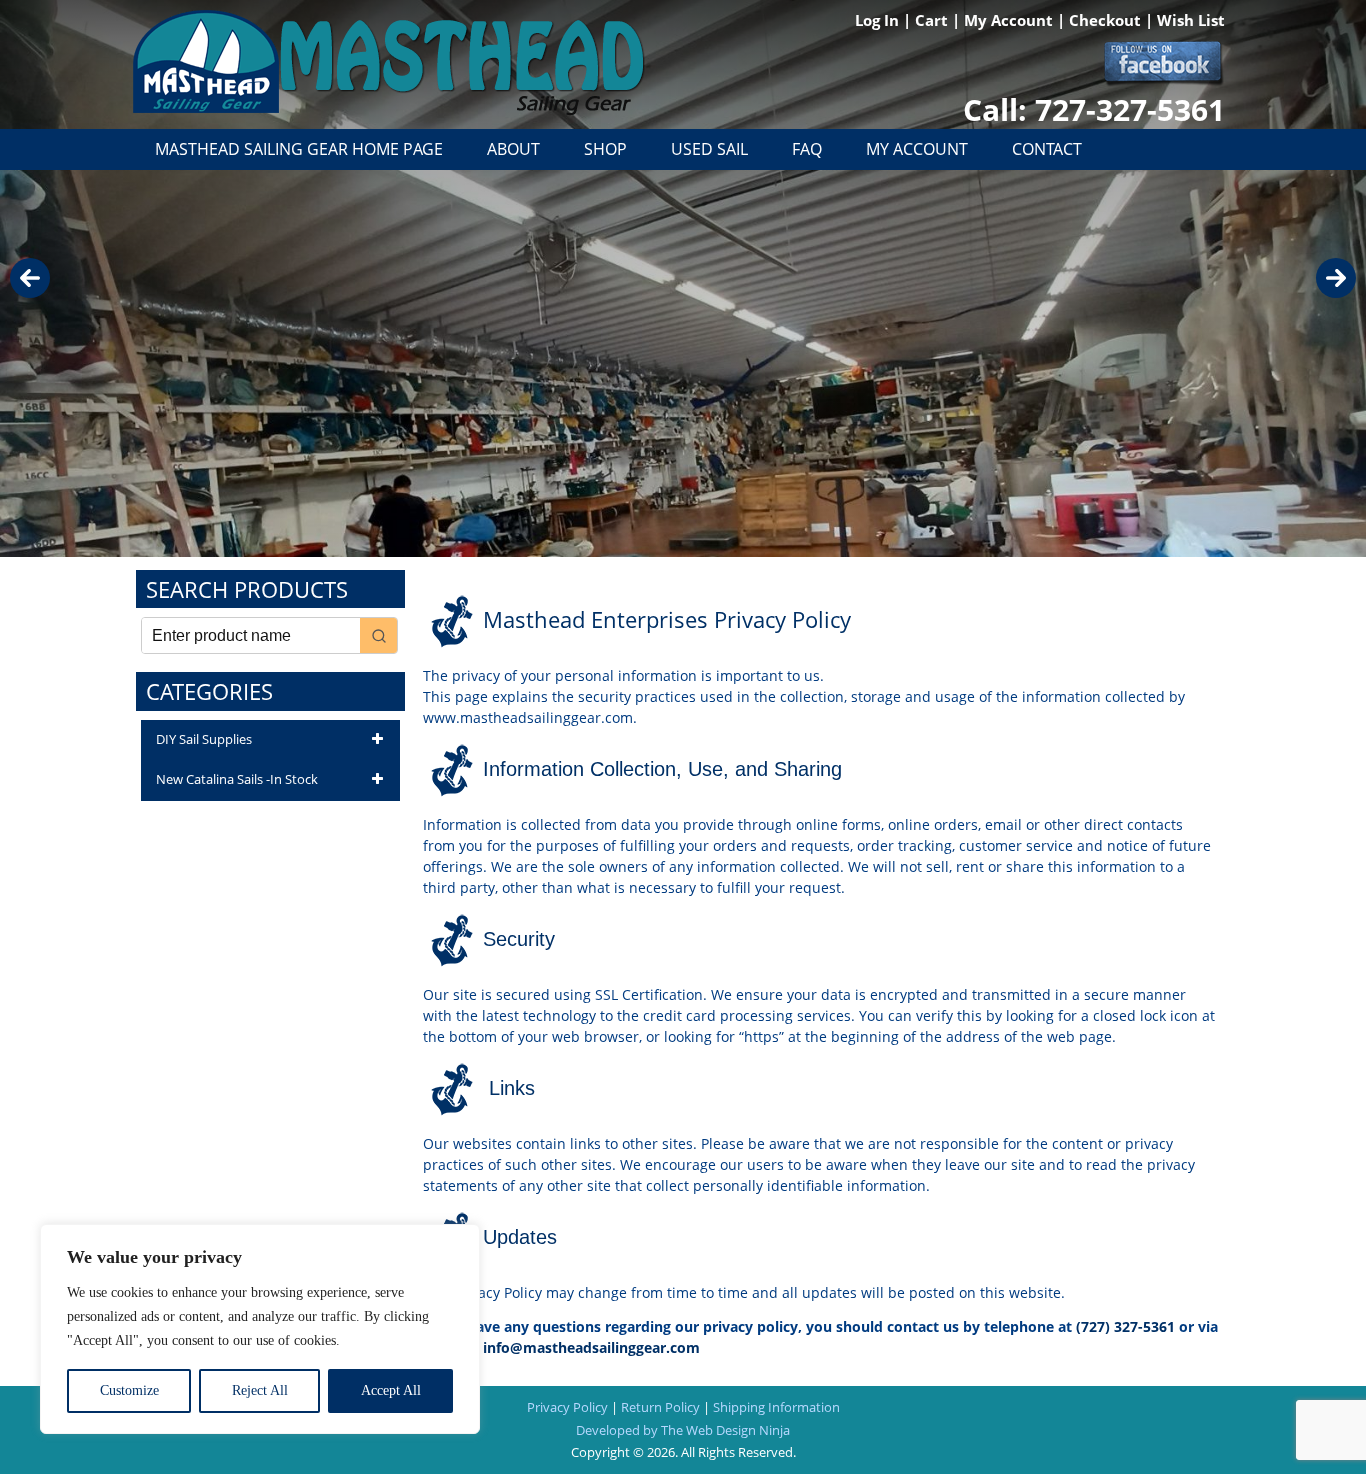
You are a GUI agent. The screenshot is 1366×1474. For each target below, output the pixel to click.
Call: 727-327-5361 (1094, 109)
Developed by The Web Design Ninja (683, 1430)
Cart (933, 20)
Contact (1047, 149)
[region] (260, 1329)
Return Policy (660, 1407)
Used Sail (709, 149)
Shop (605, 149)
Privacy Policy (567, 1407)
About (513, 149)
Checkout (1107, 20)
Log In (879, 20)
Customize (129, 1390)
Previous (30, 278)
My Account (1010, 20)
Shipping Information (776, 1407)
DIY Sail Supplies (204, 739)
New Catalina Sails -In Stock (237, 779)
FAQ (807, 149)
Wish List (1191, 20)
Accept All (391, 1390)
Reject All (260, 1390)
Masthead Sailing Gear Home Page (299, 149)
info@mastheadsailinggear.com (591, 1347)
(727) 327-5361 (1125, 1326)
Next (1336, 278)
